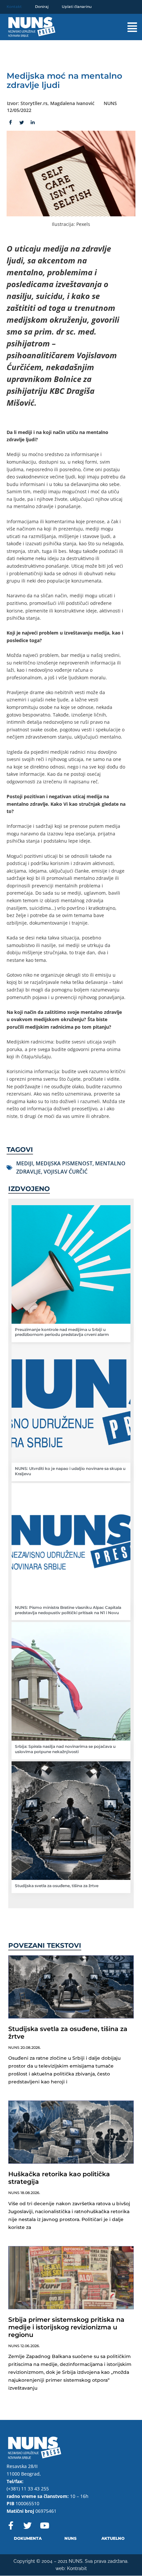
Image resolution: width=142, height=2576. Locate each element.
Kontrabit (77, 2568)
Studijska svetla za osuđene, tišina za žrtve (57, 1886)
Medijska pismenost (64, 1163)
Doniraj (42, 7)
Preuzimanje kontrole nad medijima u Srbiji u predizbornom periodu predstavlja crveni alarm (62, 1332)
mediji (25, 1163)
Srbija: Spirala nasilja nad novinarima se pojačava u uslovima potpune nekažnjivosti (65, 1749)
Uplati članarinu (77, 7)
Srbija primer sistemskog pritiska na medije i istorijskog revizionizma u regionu (66, 2327)
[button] (125, 27)
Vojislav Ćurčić (66, 1172)
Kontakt (14, 7)
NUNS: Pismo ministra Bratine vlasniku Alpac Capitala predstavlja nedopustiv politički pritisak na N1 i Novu (68, 1610)
